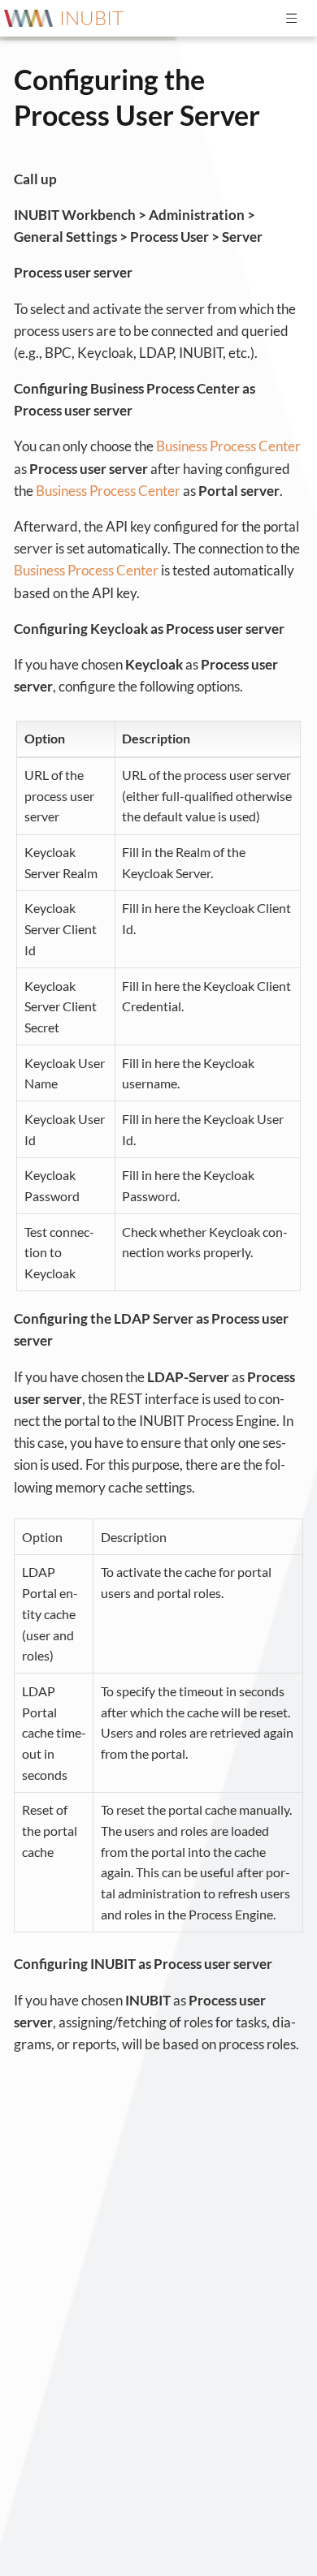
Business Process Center (228, 446)
